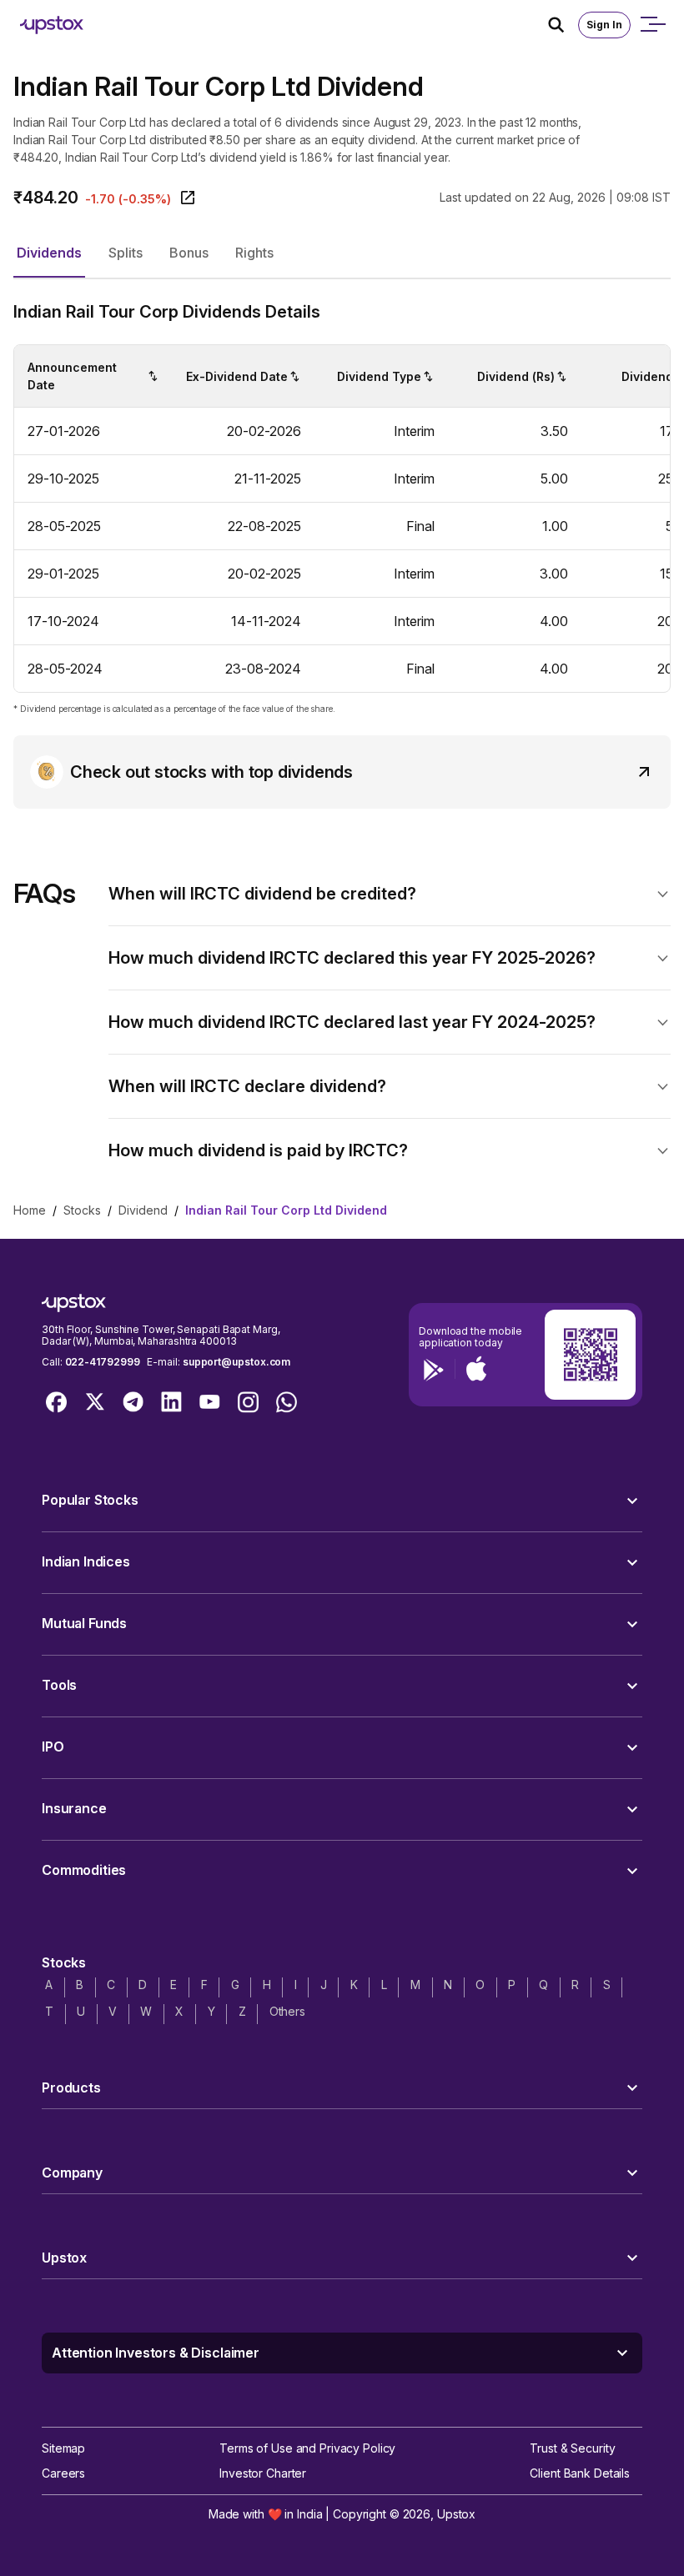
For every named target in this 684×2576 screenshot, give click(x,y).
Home (30, 1210)
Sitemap (63, 2448)
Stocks (82, 1210)
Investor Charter (263, 2473)
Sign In (604, 25)
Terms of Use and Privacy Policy (307, 2448)
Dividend (143, 1210)
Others (287, 2011)
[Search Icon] (563, 25)
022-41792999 (103, 1362)
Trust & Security (572, 2448)
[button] (49, 253)
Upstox (456, 2514)
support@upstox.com (236, 1362)
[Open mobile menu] (652, 25)
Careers (63, 2473)
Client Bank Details (580, 2473)
